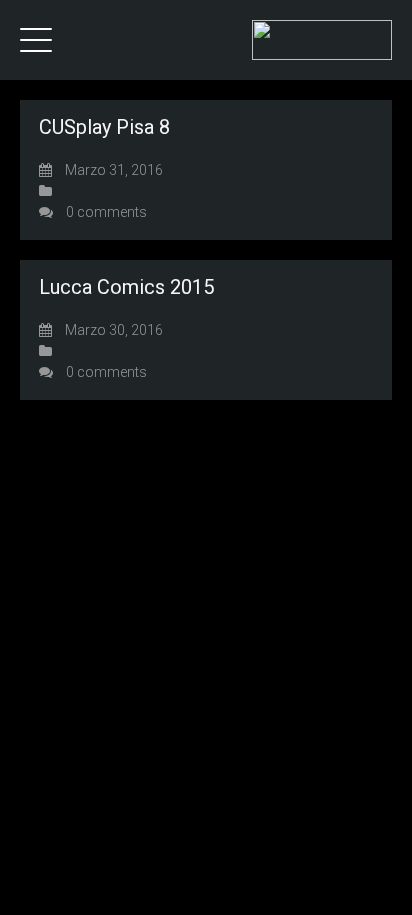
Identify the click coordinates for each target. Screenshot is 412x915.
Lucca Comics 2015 (126, 287)
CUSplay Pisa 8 (104, 127)
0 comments (106, 212)
